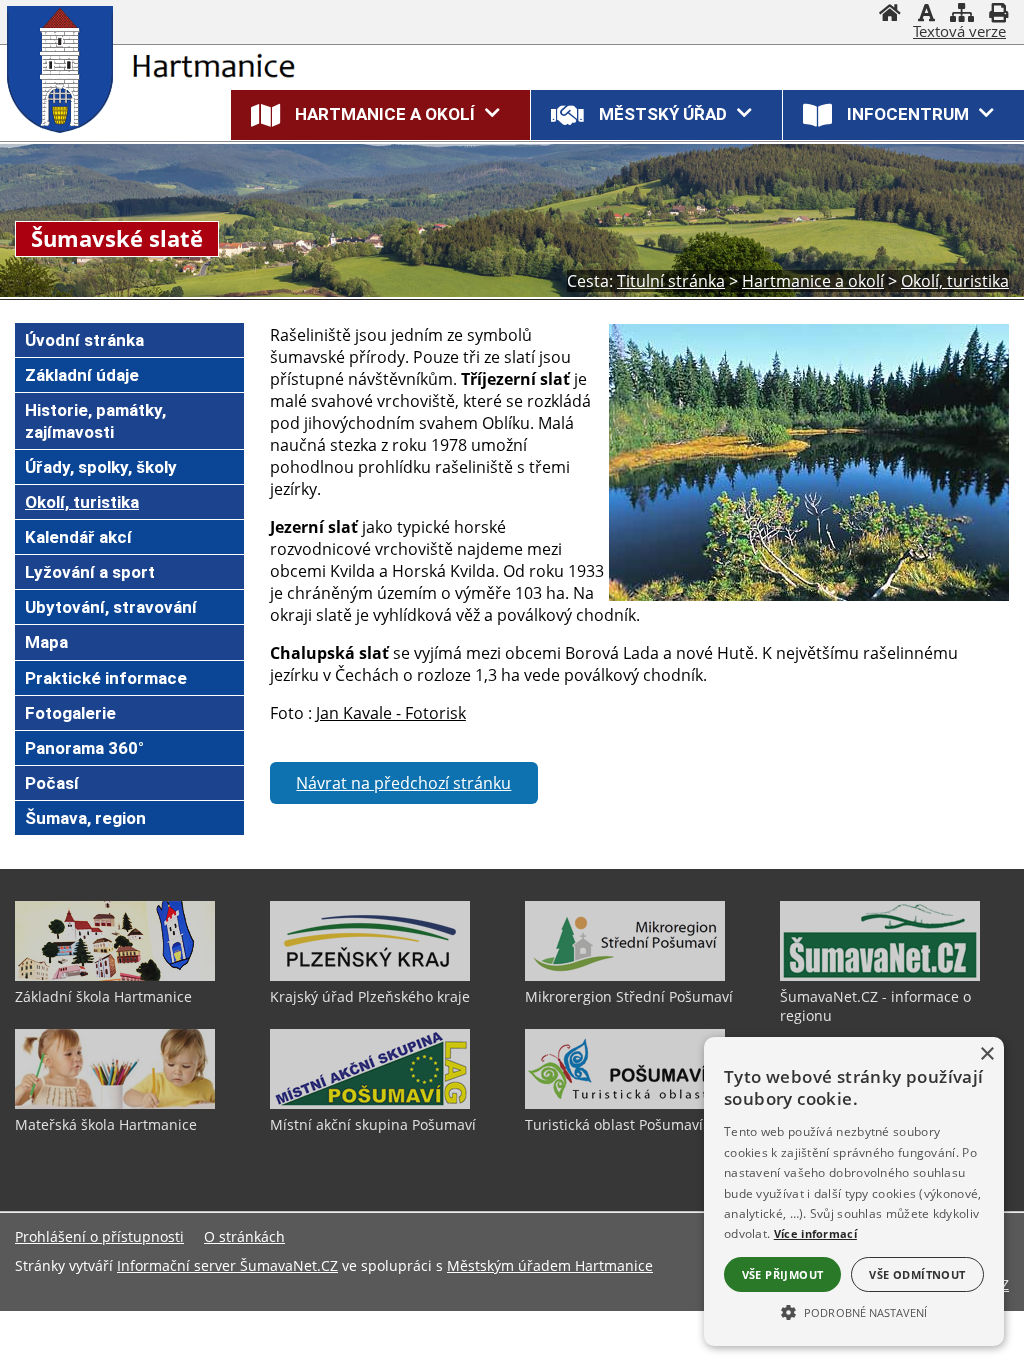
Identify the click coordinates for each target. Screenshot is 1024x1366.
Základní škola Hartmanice (103, 996)
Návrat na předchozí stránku (403, 783)
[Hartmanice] (64, 69)
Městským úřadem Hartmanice (550, 1265)
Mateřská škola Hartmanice (106, 1124)
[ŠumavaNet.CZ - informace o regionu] (880, 976)
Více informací (815, 1233)
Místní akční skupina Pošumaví (373, 1124)
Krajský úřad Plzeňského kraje (370, 996)
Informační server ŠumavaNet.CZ (227, 1265)
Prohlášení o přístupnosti (99, 1236)
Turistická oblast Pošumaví (614, 1124)
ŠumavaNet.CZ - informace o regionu (875, 1006)
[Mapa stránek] (962, 15)
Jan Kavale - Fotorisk (391, 713)
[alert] (854, 1191)
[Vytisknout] (998, 15)
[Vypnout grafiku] (926, 15)
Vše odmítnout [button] (917, 1274)
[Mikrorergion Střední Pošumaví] (625, 976)
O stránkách (244, 1236)
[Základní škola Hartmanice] (115, 976)
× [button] (986, 1054)
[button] (854, 1311)
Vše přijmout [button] (783, 1274)
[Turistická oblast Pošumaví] (625, 1104)
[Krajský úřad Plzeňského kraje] (370, 976)
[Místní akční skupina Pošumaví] (370, 1104)
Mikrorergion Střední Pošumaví (629, 996)
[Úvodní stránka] (890, 15)
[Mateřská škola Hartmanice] (115, 1104)
